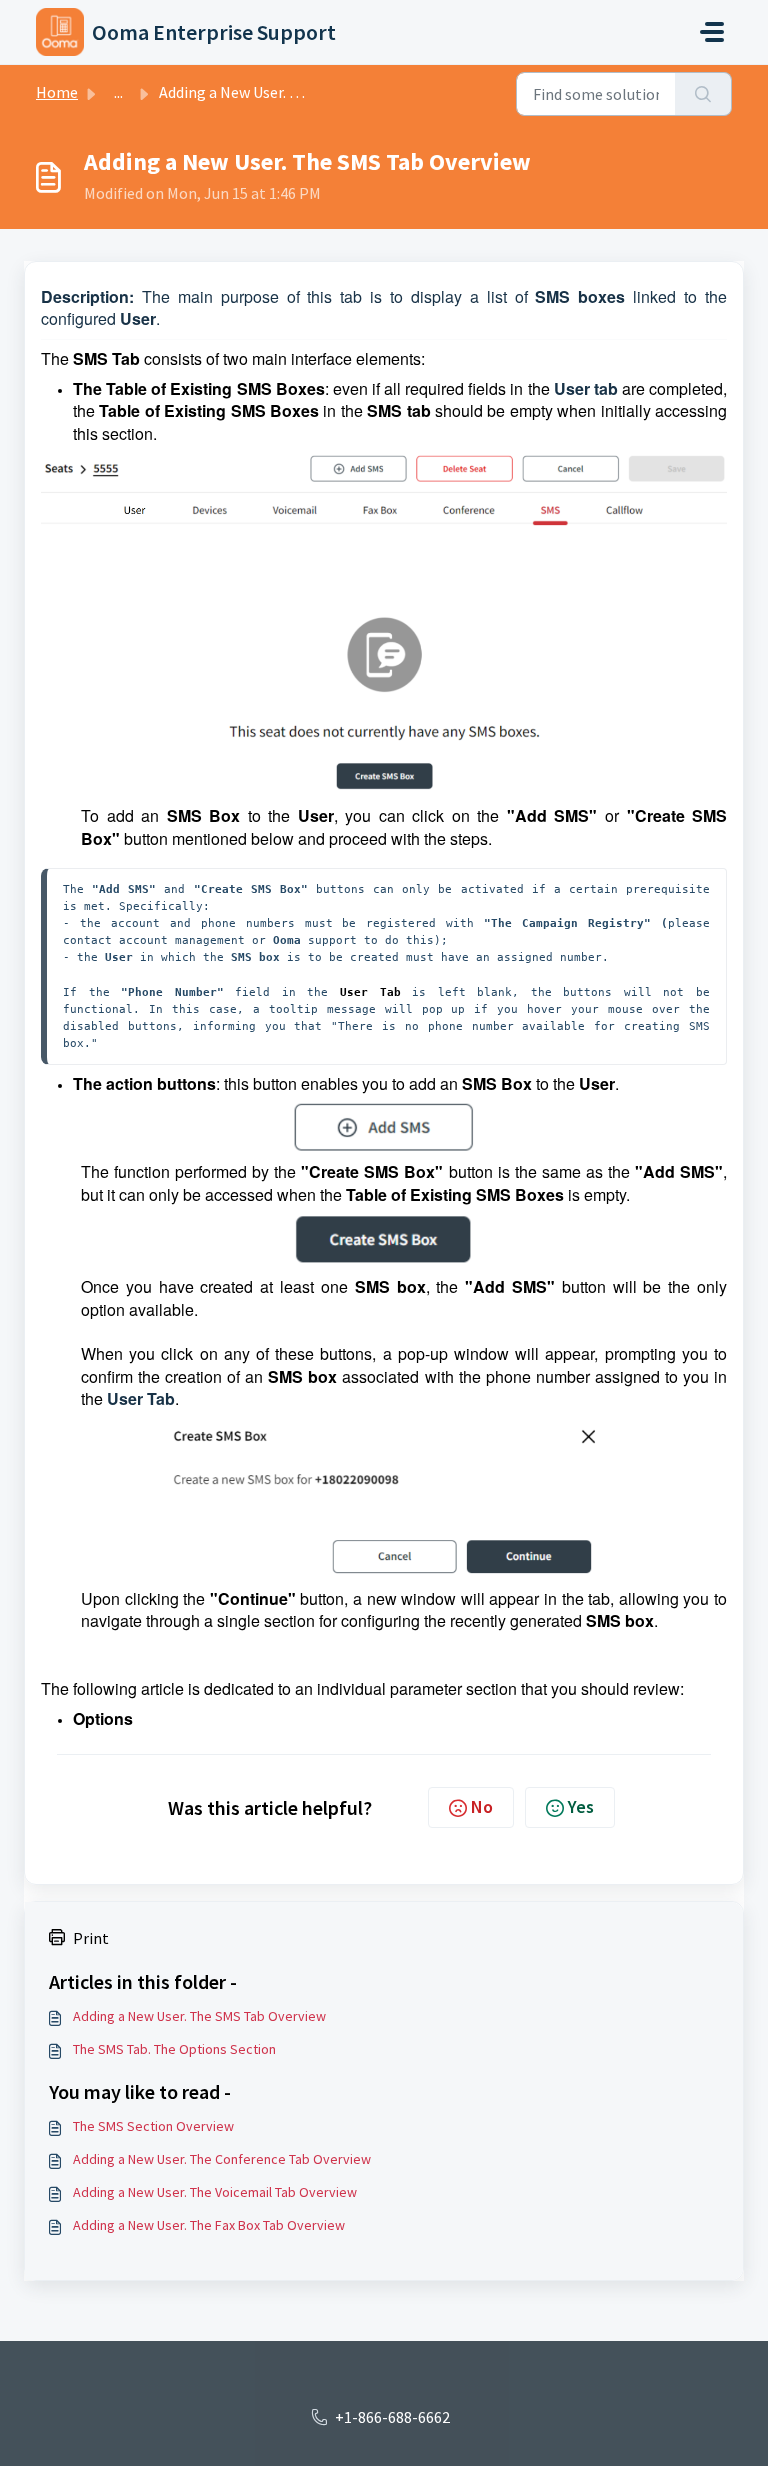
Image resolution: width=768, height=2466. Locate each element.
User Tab (141, 1398)
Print (91, 1938)
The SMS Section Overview (153, 2126)
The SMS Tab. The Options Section (174, 2049)
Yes (581, 1806)
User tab (586, 388)
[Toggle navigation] (712, 32)
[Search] (703, 94)
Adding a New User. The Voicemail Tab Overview (215, 2192)
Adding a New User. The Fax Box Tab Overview (209, 2225)
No (482, 1806)
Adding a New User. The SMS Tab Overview (199, 2016)
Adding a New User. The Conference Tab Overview (222, 2159)
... (118, 92)
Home (57, 92)
